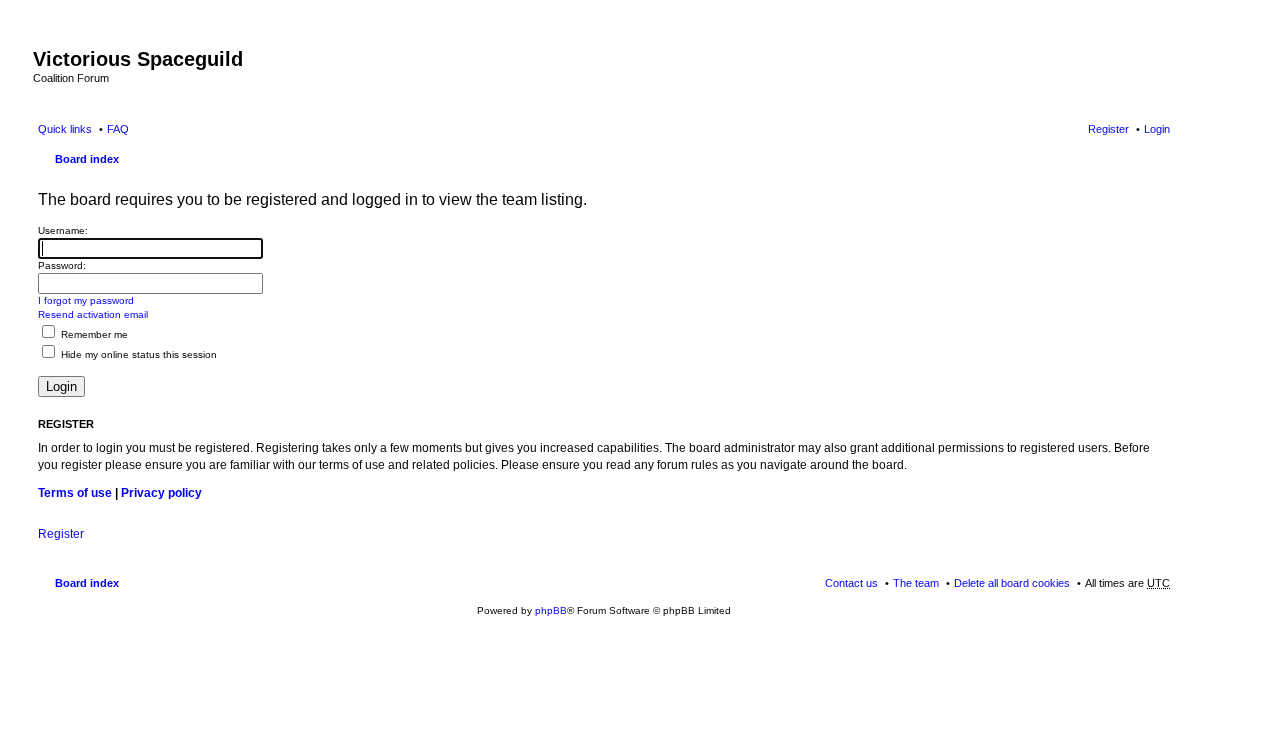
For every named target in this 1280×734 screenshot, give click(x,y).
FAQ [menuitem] (118, 129)
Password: (62, 265)
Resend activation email (93, 314)
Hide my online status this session (137, 354)
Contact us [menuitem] (851, 583)
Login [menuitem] (1157, 129)
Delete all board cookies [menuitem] (1012, 583)
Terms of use (75, 493)
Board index (87, 159)
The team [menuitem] (916, 583)
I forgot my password (86, 300)
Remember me (93, 334)
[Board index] (44, 38)
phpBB (551, 610)
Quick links (65, 129)
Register (61, 534)
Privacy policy (161, 493)
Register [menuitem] (1108, 129)
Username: (63, 230)
